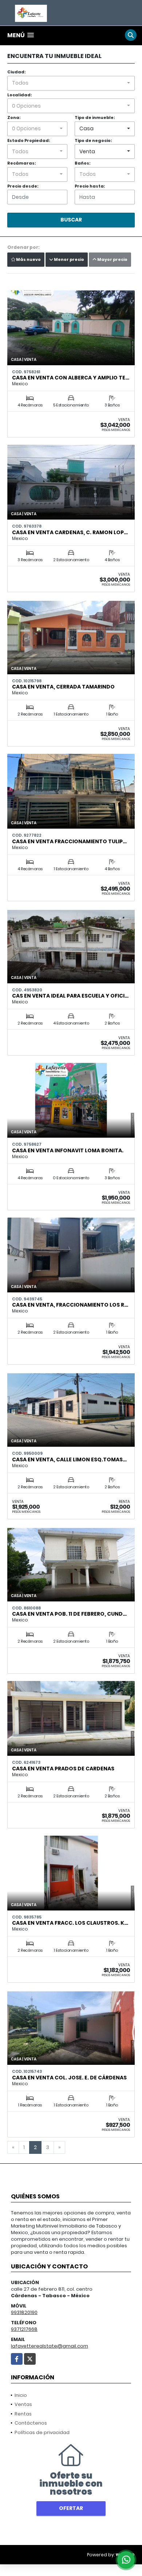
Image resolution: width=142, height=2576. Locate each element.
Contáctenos (31, 2423)
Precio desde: (23, 186)
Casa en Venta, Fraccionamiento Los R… (70, 1305)
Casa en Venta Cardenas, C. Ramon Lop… (70, 532)
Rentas (23, 2414)
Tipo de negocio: (93, 140)
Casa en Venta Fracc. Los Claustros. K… (70, 1923)
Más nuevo (28, 259)
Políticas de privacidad (42, 2432)
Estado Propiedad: (29, 140)
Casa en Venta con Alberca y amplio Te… (71, 378)
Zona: (14, 117)
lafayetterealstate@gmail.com (50, 2346)
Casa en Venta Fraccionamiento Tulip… (69, 841)
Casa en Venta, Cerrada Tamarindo (63, 687)
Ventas (23, 2404)
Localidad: (19, 95)
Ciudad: (16, 72)
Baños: (82, 163)
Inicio (21, 2395)
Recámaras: (21, 163)
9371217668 (24, 2329)
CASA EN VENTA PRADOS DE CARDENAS (63, 1769)
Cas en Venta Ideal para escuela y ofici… (70, 996)
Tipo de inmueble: (95, 117)
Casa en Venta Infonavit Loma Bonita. (68, 1150)
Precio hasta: (90, 186)
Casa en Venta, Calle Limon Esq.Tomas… (69, 1459)
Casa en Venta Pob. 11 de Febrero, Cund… (69, 1614)
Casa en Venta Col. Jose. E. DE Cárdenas (69, 2078)
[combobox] (71, 83)
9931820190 (24, 2312)
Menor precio (69, 259)
